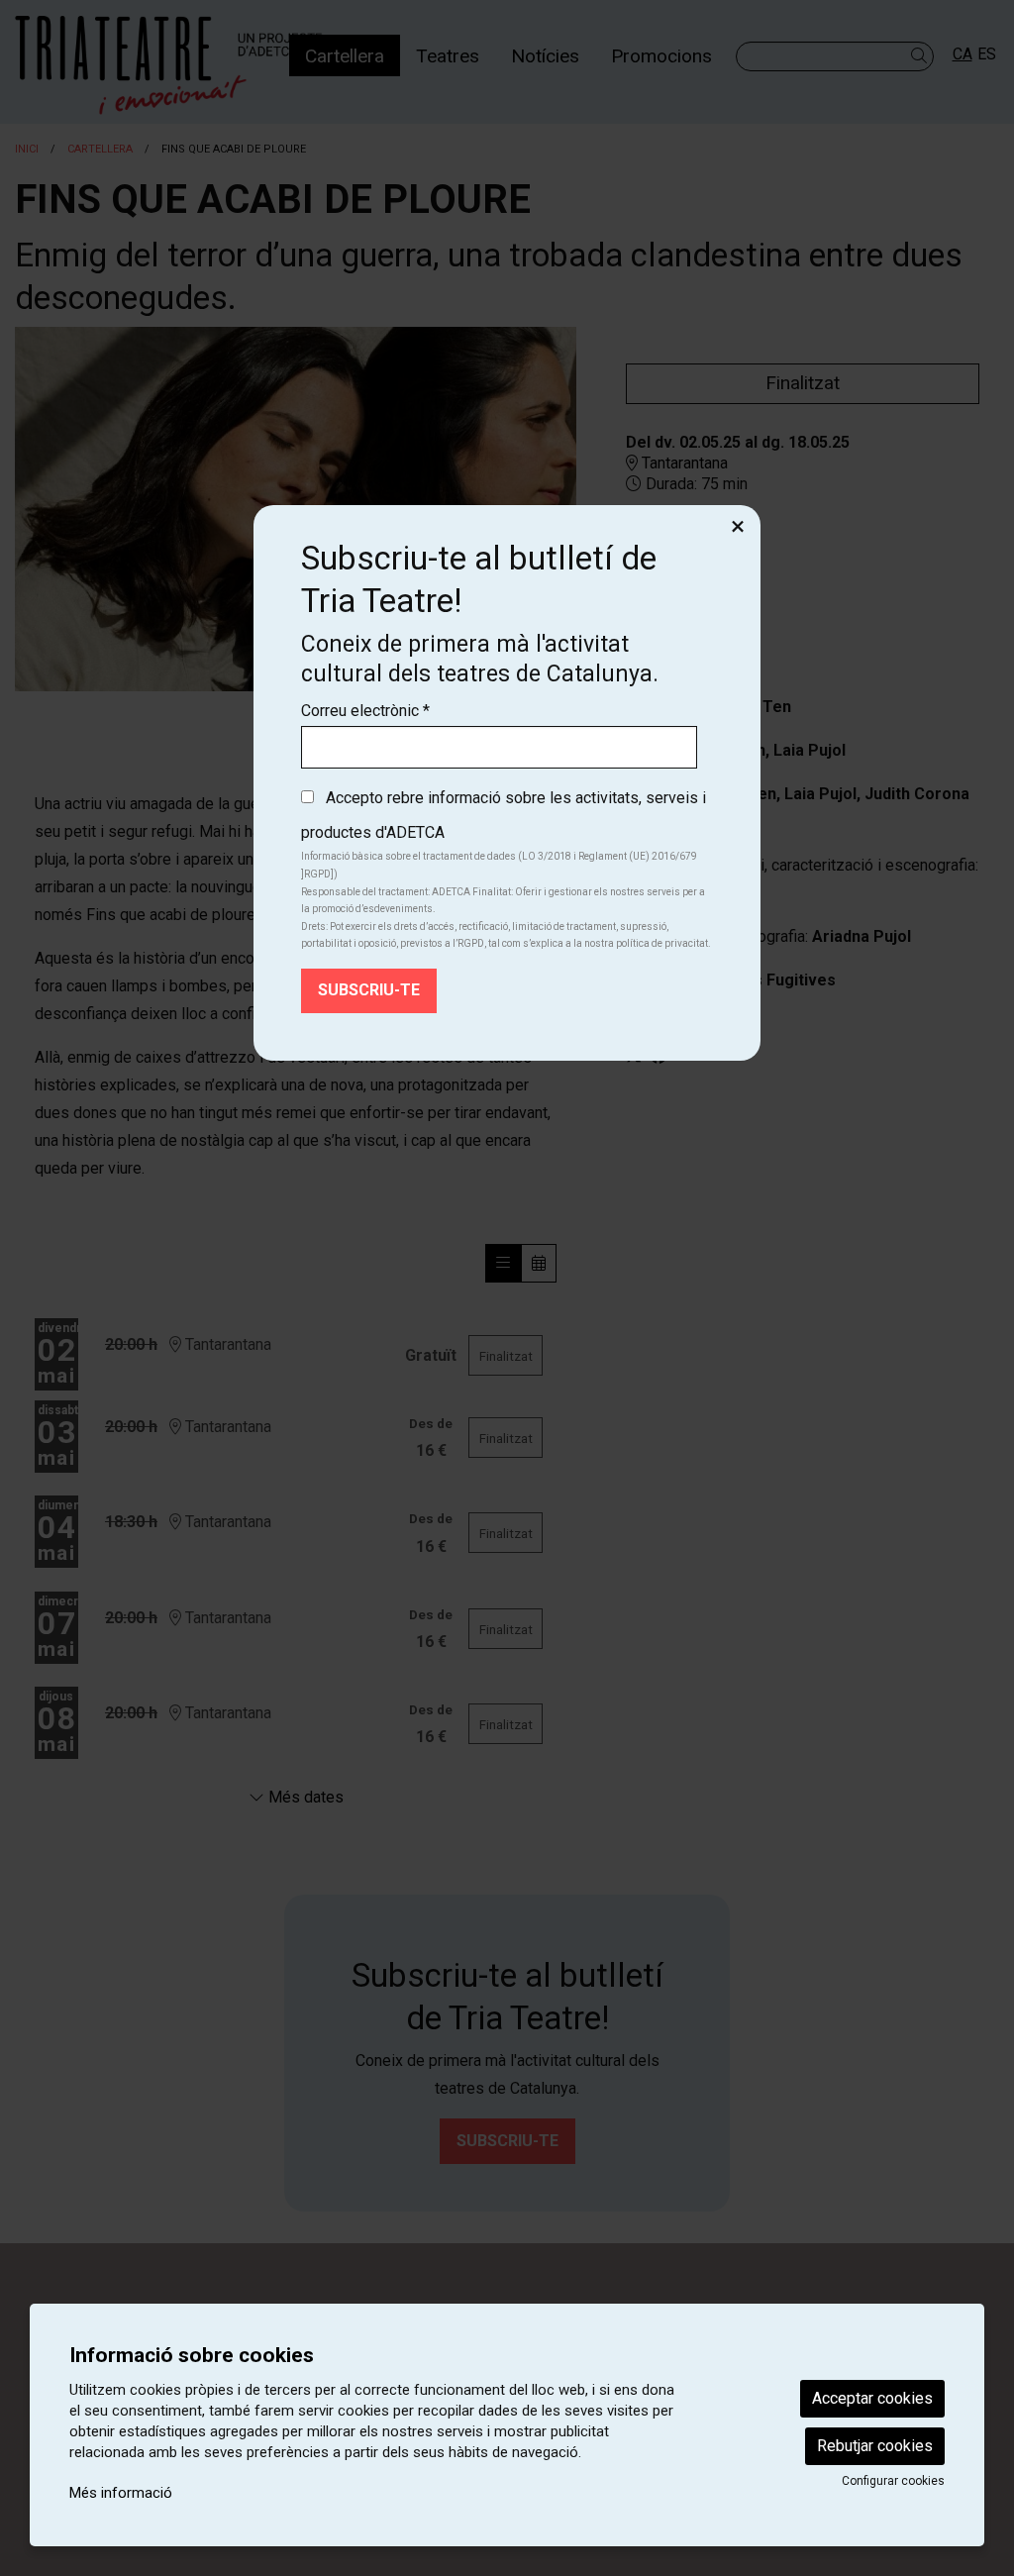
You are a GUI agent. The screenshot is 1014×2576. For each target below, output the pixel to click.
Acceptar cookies (872, 2398)
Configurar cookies (893, 2481)
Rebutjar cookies (875, 2446)
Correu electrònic (365, 711)
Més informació (121, 2493)
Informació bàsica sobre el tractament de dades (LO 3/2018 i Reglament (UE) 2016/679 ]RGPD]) (499, 865)
